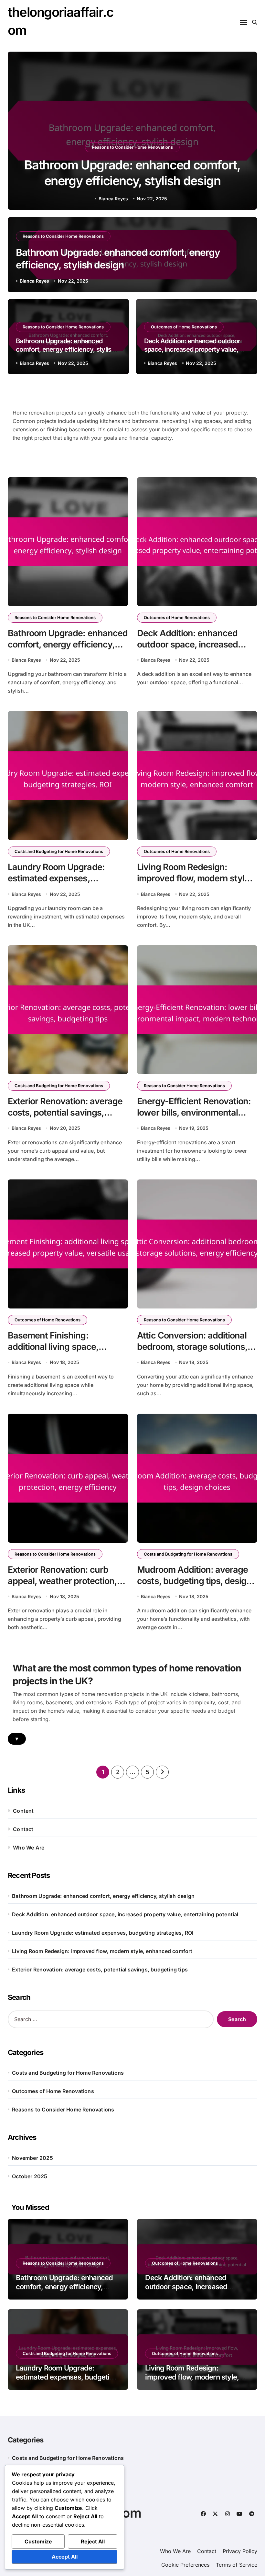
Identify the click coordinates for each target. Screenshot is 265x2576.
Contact (23, 1829)
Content (23, 1811)
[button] (246, 132)
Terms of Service (237, 2565)
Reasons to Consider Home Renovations (132, 147)
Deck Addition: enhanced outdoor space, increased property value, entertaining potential (192, 349)
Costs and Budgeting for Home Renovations (59, 851)
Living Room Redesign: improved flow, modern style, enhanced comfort (194, 878)
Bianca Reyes (113, 199)
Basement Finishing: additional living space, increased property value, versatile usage (59, 1352)
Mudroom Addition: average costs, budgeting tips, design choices (194, 1581)
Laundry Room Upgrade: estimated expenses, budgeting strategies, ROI (58, 878)
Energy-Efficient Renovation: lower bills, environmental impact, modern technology (194, 1113)
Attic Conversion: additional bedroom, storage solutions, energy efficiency (192, 1347)
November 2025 (32, 2158)
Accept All (65, 2557)
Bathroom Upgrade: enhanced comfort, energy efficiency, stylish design (65, 349)
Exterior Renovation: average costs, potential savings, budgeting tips (65, 1113)
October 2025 (30, 2176)
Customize (38, 2541)
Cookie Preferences (185, 2565)
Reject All (93, 2541)
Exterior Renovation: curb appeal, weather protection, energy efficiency (62, 1581)
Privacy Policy (240, 2551)
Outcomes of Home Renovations (184, 327)
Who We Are (29, 1848)
